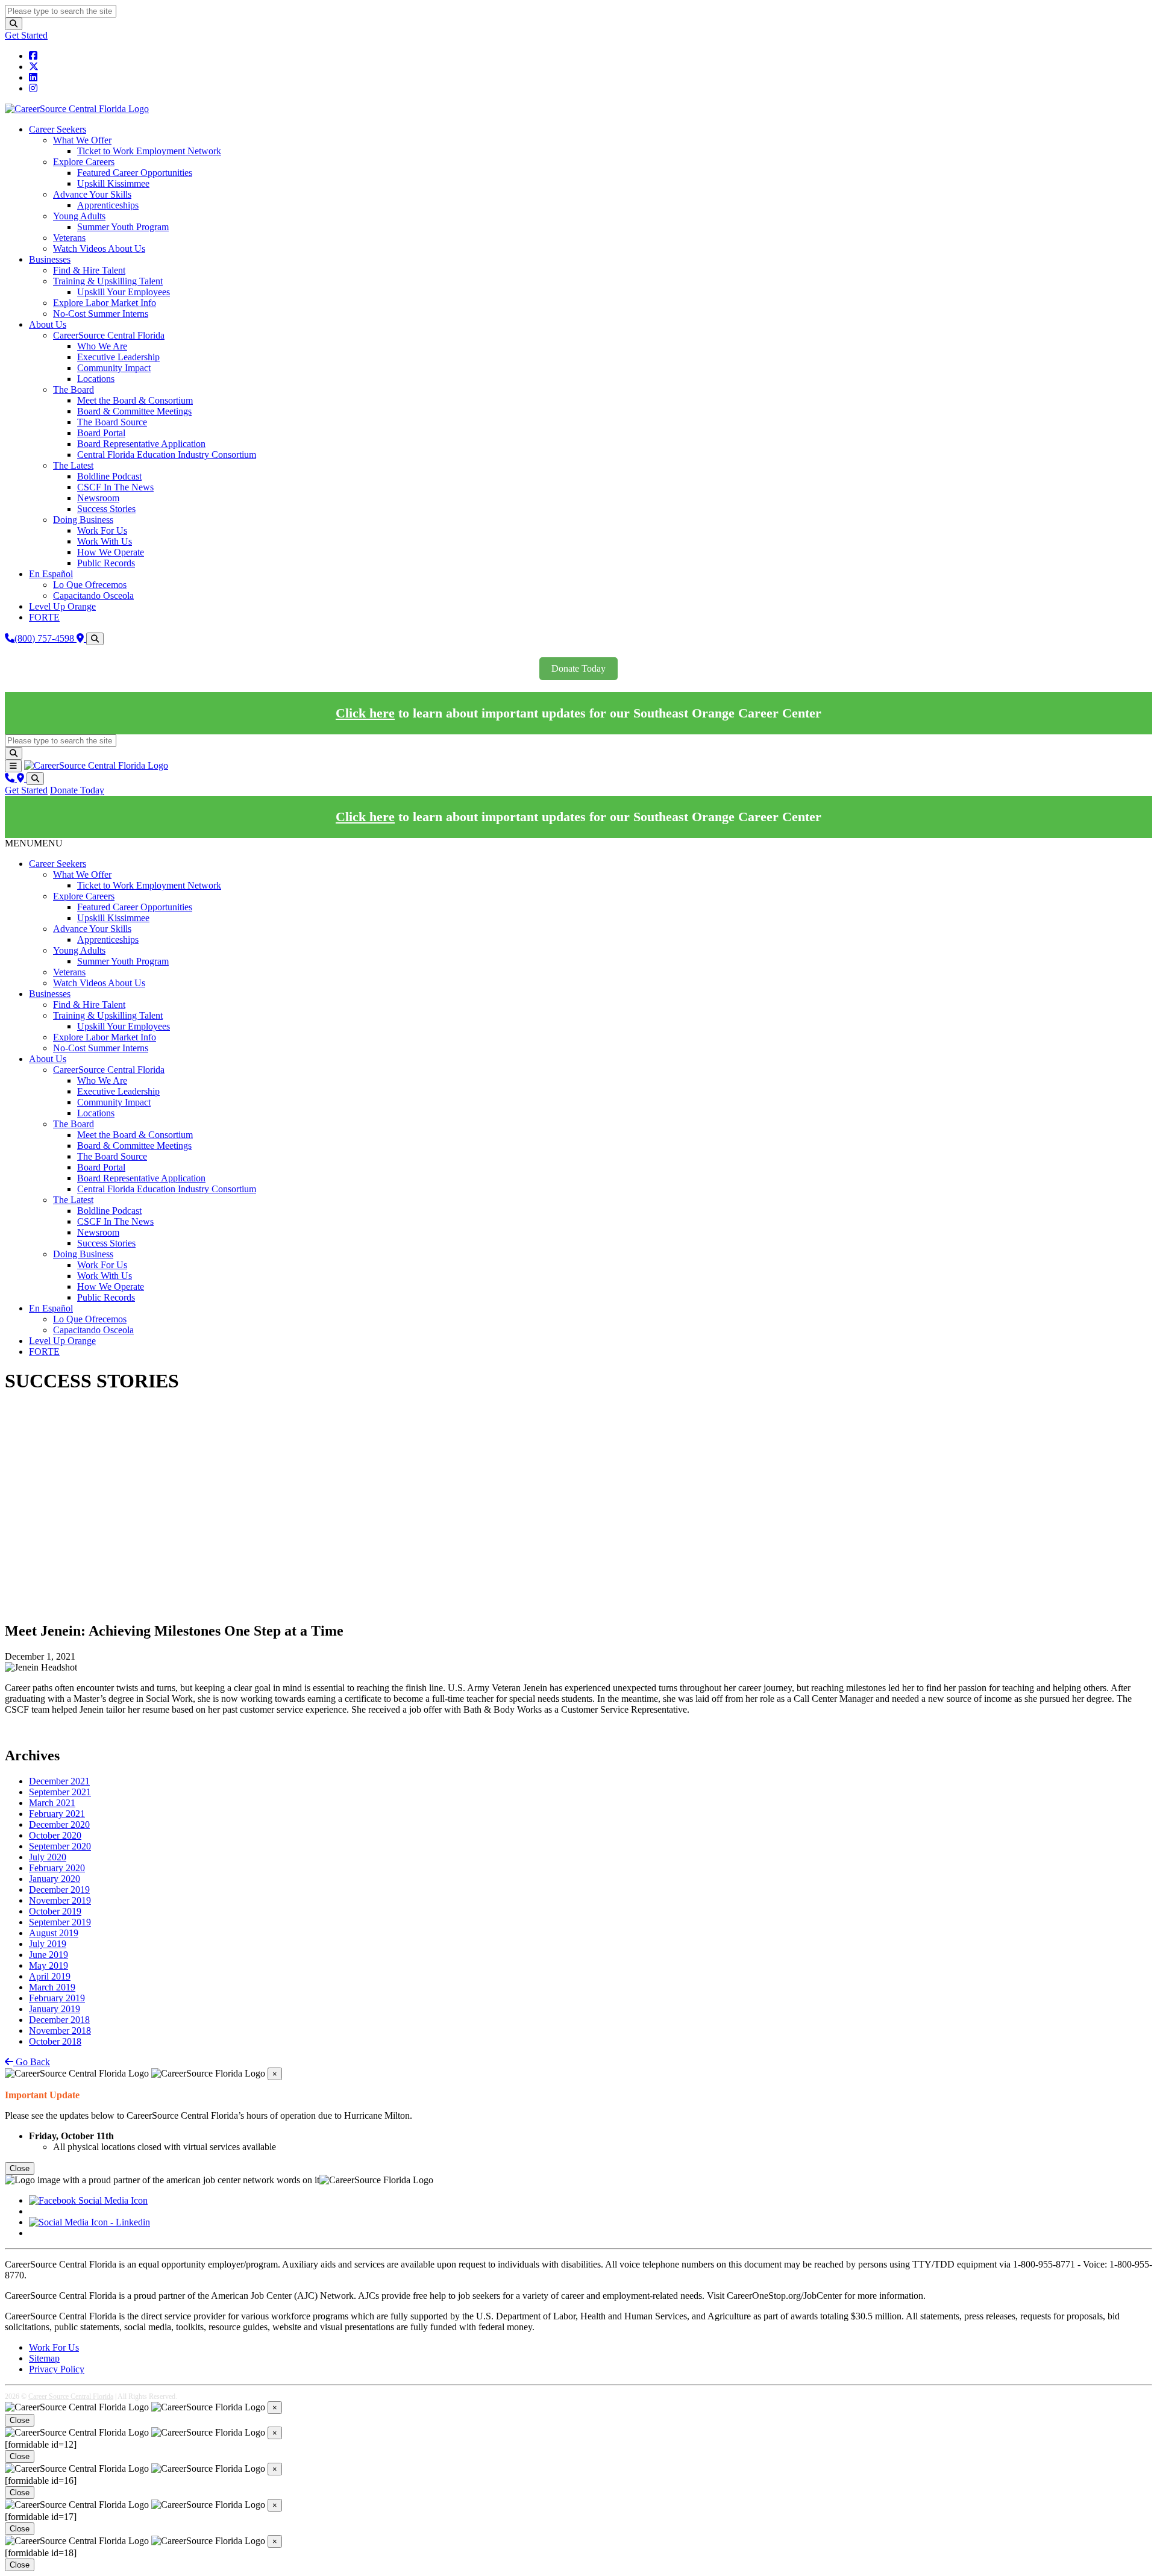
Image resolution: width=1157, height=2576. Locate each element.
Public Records (106, 563)
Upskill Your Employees (124, 292)
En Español (51, 574)
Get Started (26, 35)
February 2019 (57, 1998)
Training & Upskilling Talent (108, 281)
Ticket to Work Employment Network (149, 151)
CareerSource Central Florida (109, 335)
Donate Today (578, 668)
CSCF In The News (115, 487)
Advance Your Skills (92, 194)
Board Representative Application (141, 444)
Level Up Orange (62, 606)
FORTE (44, 617)
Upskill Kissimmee (113, 183)
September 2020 (60, 1846)
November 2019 (60, 1900)
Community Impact (114, 368)
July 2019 (48, 1944)
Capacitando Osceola (93, 596)
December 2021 (59, 1781)
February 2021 (57, 1814)
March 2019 (52, 1987)
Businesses (50, 259)
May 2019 (49, 1965)
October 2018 (55, 2041)
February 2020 (57, 1868)
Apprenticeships (108, 205)
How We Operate (111, 552)
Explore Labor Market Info (105, 303)
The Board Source (112, 422)
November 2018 (60, 2030)
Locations (96, 379)
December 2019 (59, 1890)
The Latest (73, 465)
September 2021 (60, 1792)
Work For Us (102, 530)
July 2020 (48, 1857)
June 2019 (49, 1955)
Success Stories (106, 509)
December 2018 (59, 2020)
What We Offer (82, 140)
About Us (48, 324)
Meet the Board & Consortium (135, 400)
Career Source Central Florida (71, 2396)
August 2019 (54, 1933)
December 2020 (59, 1824)
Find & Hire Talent (89, 270)
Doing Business (83, 520)
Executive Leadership (118, 357)
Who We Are (102, 346)
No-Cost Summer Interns (101, 314)
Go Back (32, 2062)
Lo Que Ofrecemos (90, 585)
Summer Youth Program (123, 227)
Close (20, 2168)
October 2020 (55, 1835)
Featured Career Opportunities (135, 173)
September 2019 (60, 1922)
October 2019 (55, 1911)
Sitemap (44, 2358)
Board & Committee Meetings (134, 411)
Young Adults (79, 216)
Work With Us (105, 541)
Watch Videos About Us (99, 249)
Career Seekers (58, 129)
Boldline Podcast (109, 476)
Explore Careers (84, 162)
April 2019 (50, 1976)
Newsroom (98, 498)
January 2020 (55, 1879)
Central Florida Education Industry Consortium (167, 455)
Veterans (69, 238)
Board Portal (101, 433)
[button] (34, 843)
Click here (365, 713)
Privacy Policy (57, 2369)
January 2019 (55, 2009)
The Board (74, 389)
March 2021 (52, 1803)
